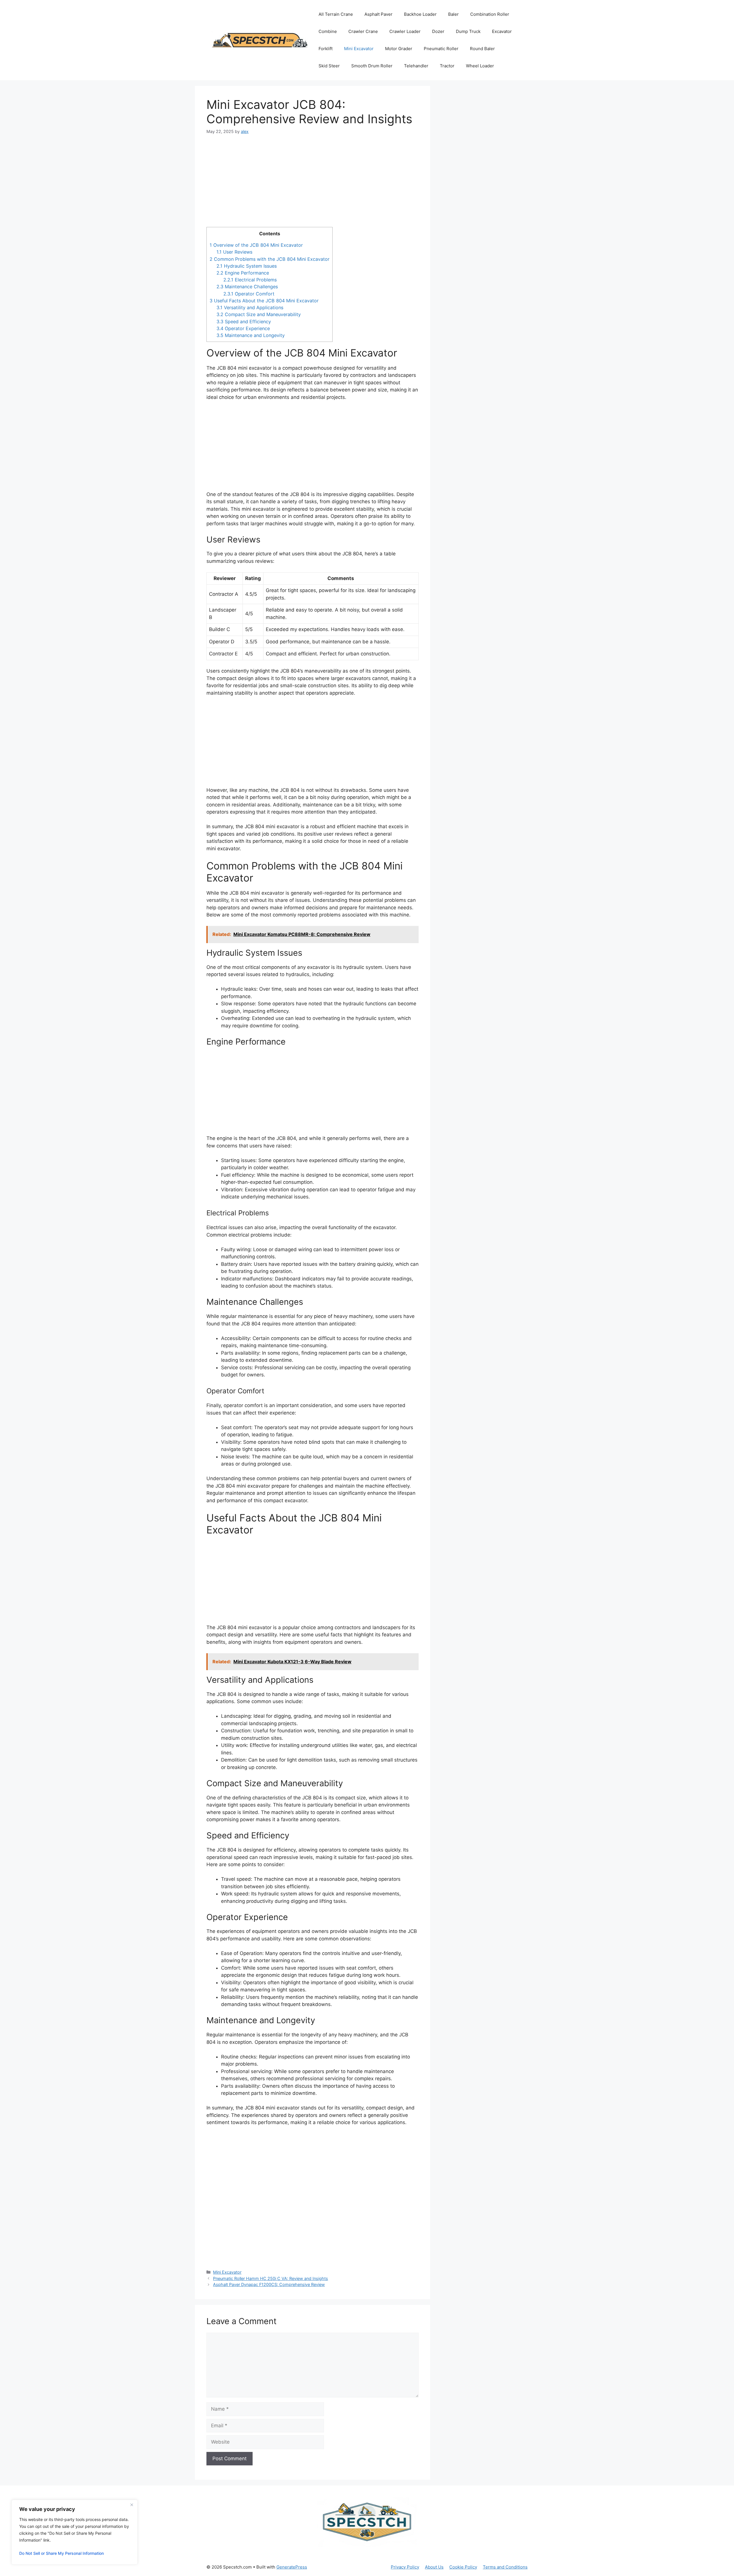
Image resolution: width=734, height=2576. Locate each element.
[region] (75, 2532)
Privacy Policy (405, 2567)
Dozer (438, 31)
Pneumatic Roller (441, 49)
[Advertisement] (313, 185)
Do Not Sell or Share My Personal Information (62, 2553)
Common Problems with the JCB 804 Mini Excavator (270, 259)
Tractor (447, 66)
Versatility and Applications (250, 307)
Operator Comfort (249, 294)
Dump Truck (468, 31)
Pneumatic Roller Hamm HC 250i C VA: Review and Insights (271, 2278)
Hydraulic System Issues (247, 266)
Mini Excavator (359, 49)
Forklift (326, 49)
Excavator (502, 31)
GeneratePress (292, 2567)
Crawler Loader (405, 31)
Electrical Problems (250, 280)
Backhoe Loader (420, 14)
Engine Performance (243, 273)
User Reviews (234, 252)
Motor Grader (399, 49)
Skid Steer (329, 66)
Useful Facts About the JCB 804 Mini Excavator (264, 301)
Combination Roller (490, 14)
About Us (434, 2567)
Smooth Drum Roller (372, 66)
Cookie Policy (463, 2567)
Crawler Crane (363, 31)
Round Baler (482, 49)
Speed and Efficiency (244, 322)
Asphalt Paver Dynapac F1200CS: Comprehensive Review (269, 2284)
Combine (328, 31)
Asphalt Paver (378, 14)
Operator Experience (243, 328)
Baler (453, 14)
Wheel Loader (480, 66)
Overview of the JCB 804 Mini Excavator (256, 245)
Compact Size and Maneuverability (259, 314)
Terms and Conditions (505, 2567)
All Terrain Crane (336, 14)
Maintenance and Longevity (251, 335)
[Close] (132, 2505)
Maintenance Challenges (247, 287)
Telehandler (416, 66)
